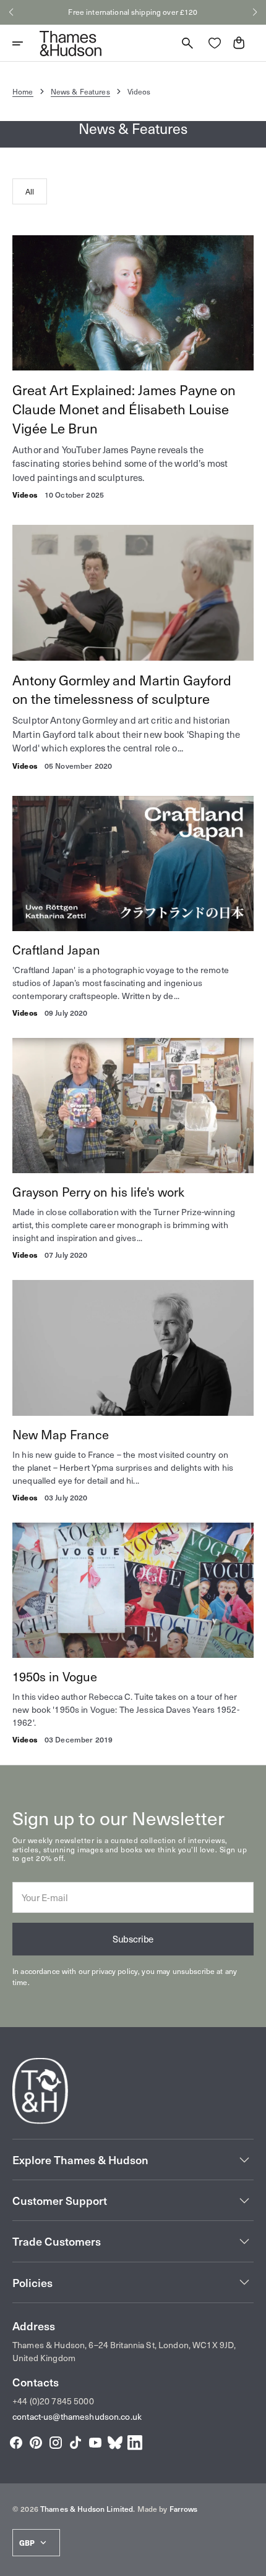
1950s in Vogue (55, 1676)
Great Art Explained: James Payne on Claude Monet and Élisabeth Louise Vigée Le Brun (124, 409)
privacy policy (115, 1971)
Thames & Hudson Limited (87, 2509)
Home (23, 91)
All (30, 191)
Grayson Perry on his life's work (98, 1192)
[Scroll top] (251, 2561)
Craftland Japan (56, 950)
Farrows (184, 2509)
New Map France (61, 1434)
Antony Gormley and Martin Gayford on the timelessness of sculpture (122, 689)
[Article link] (133, 303)
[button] (11, 12)
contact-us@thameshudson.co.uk (77, 2416)
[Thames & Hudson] (71, 43)
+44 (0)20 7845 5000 (53, 2401)
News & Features (80, 91)
